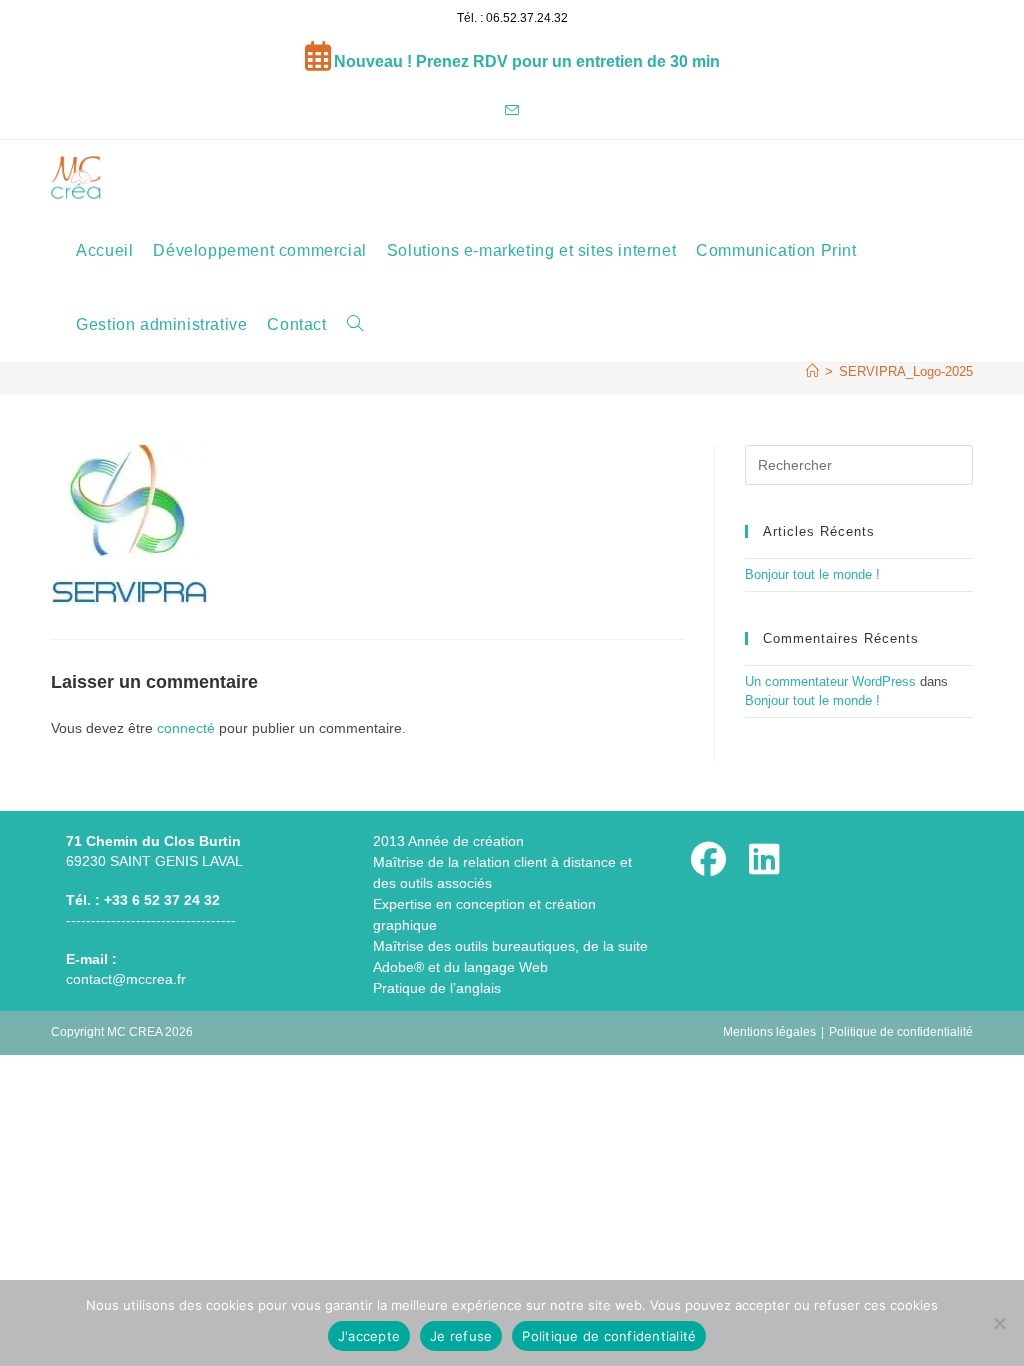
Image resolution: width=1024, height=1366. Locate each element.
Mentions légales (769, 1032)
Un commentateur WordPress (830, 681)
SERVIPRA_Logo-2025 (906, 371)
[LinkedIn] (765, 859)
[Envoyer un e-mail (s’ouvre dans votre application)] (512, 111)
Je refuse (461, 1336)
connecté (186, 728)
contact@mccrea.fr (126, 979)
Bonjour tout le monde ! (812, 574)
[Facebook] (709, 859)
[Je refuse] (999, 1323)
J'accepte (369, 1336)
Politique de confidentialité (901, 1032)
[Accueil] (812, 371)
